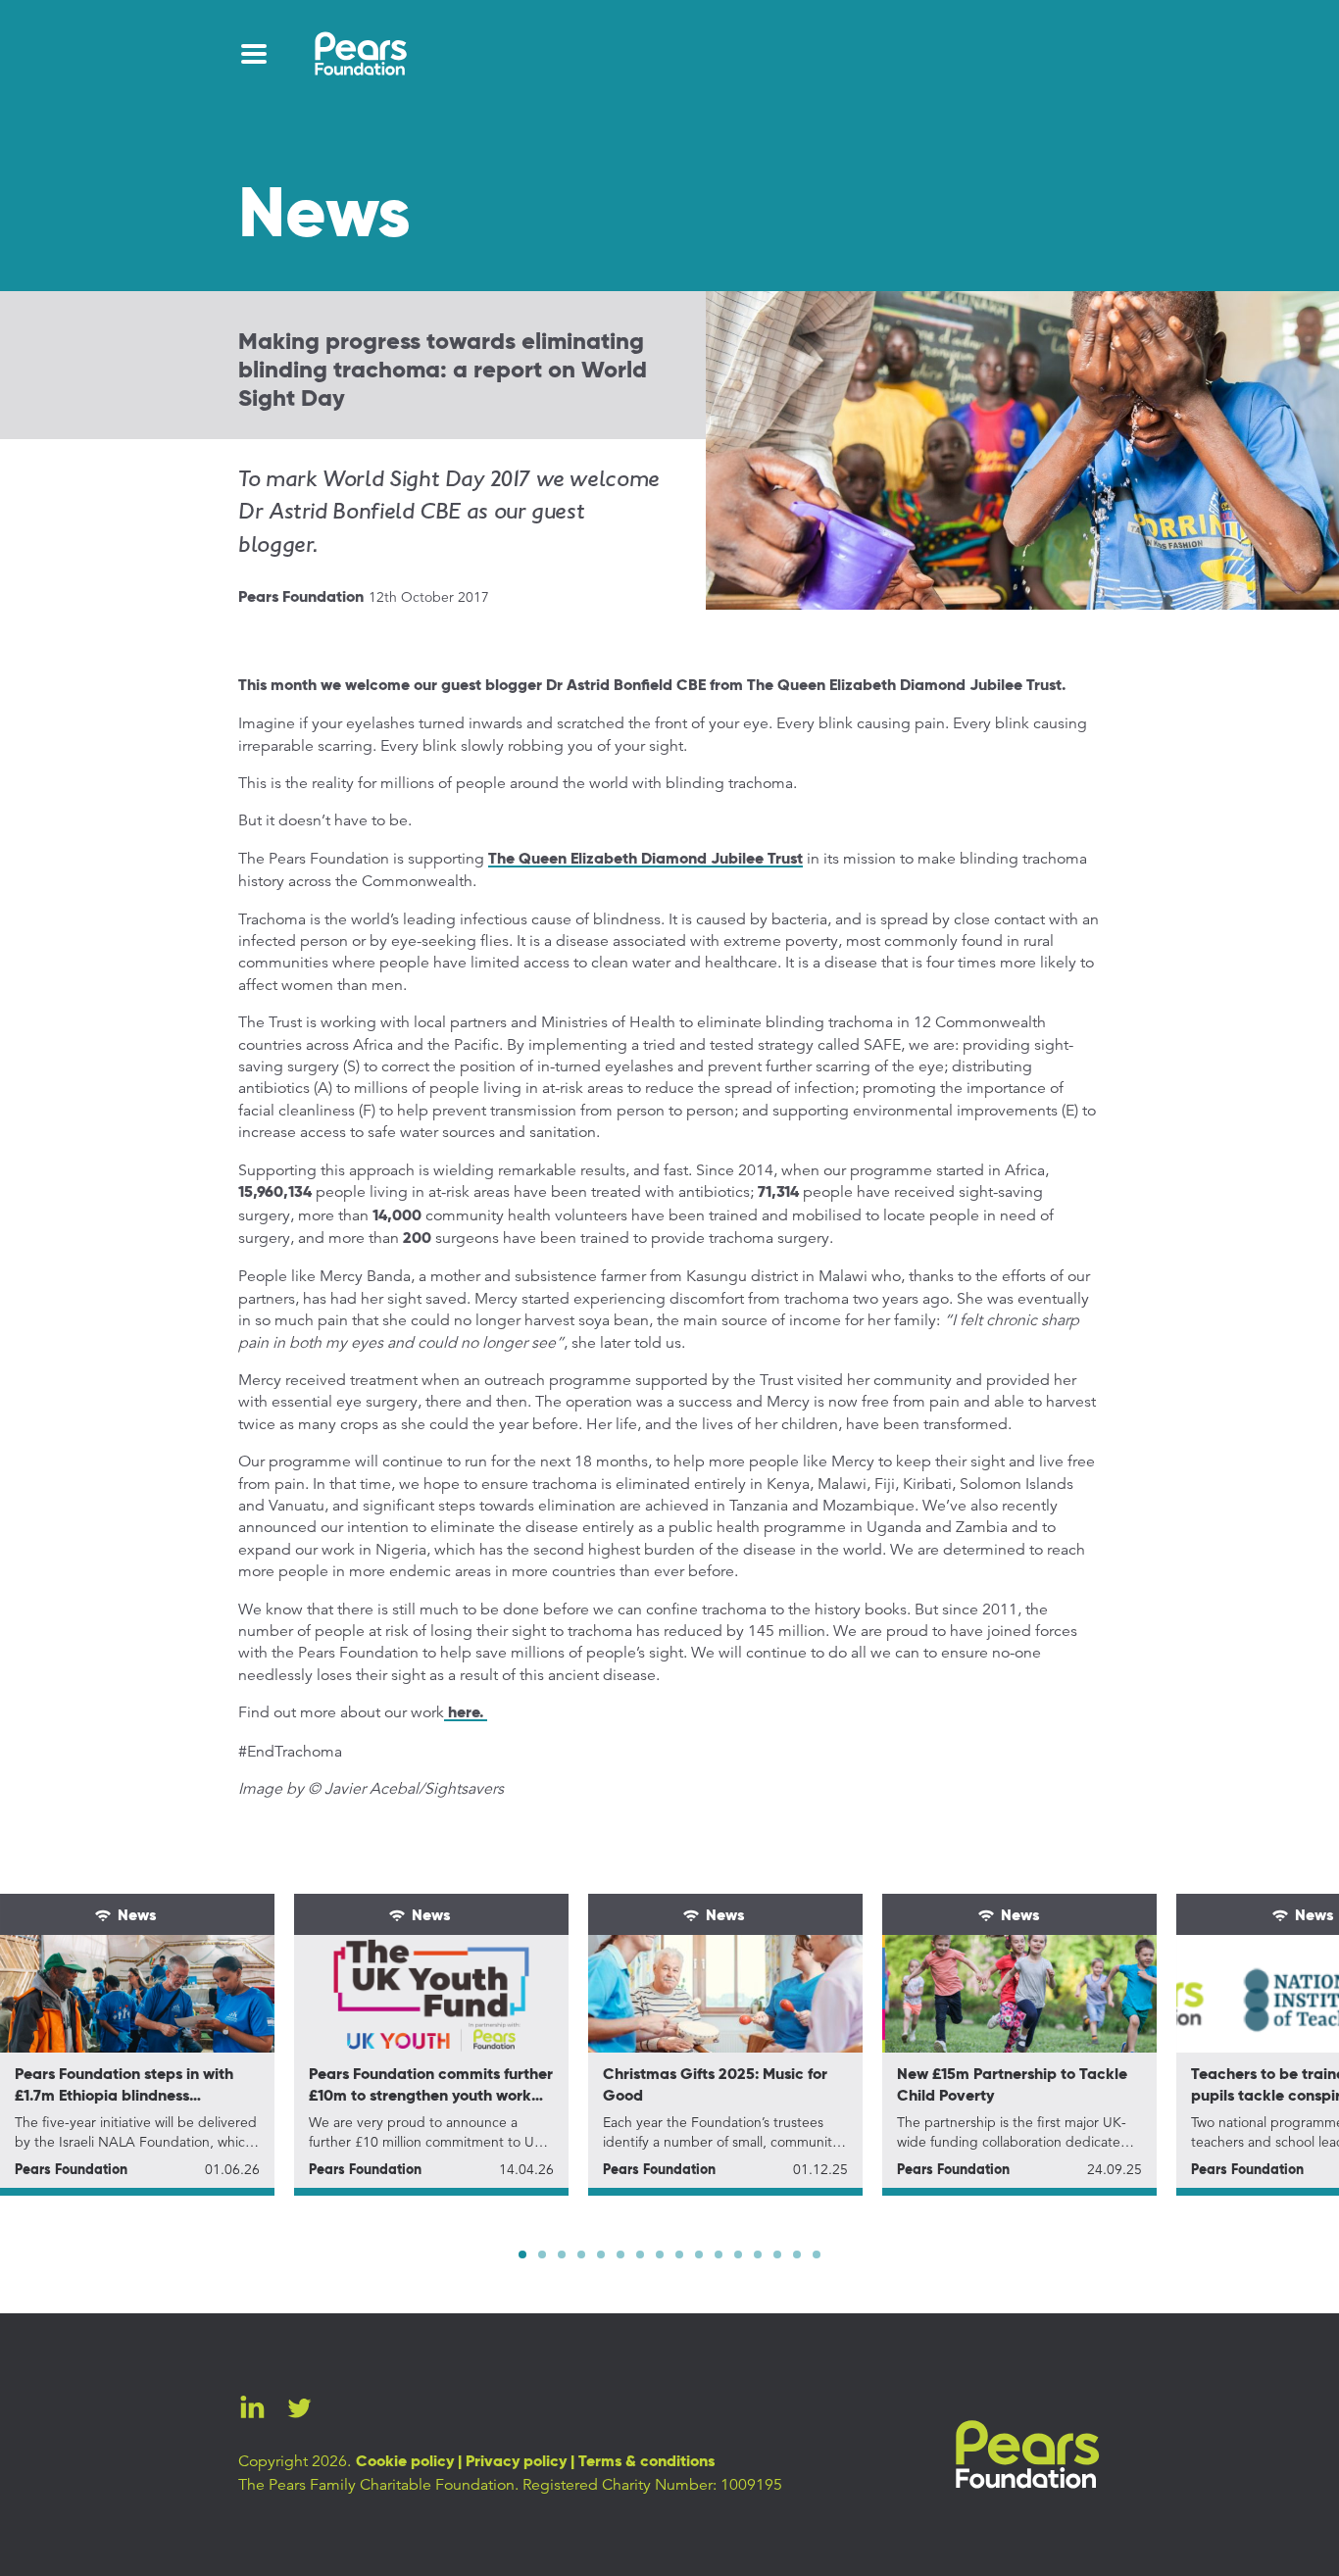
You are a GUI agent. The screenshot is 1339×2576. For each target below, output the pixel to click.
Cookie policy (405, 2462)
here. (466, 1713)
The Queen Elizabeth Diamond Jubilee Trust (645, 860)
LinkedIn (252, 2407)
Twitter (299, 2407)
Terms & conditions (646, 2462)
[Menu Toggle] (254, 54)
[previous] (433, 2254)
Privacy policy (516, 2462)
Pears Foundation (301, 598)
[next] (906, 2254)
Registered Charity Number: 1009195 (652, 2485)
